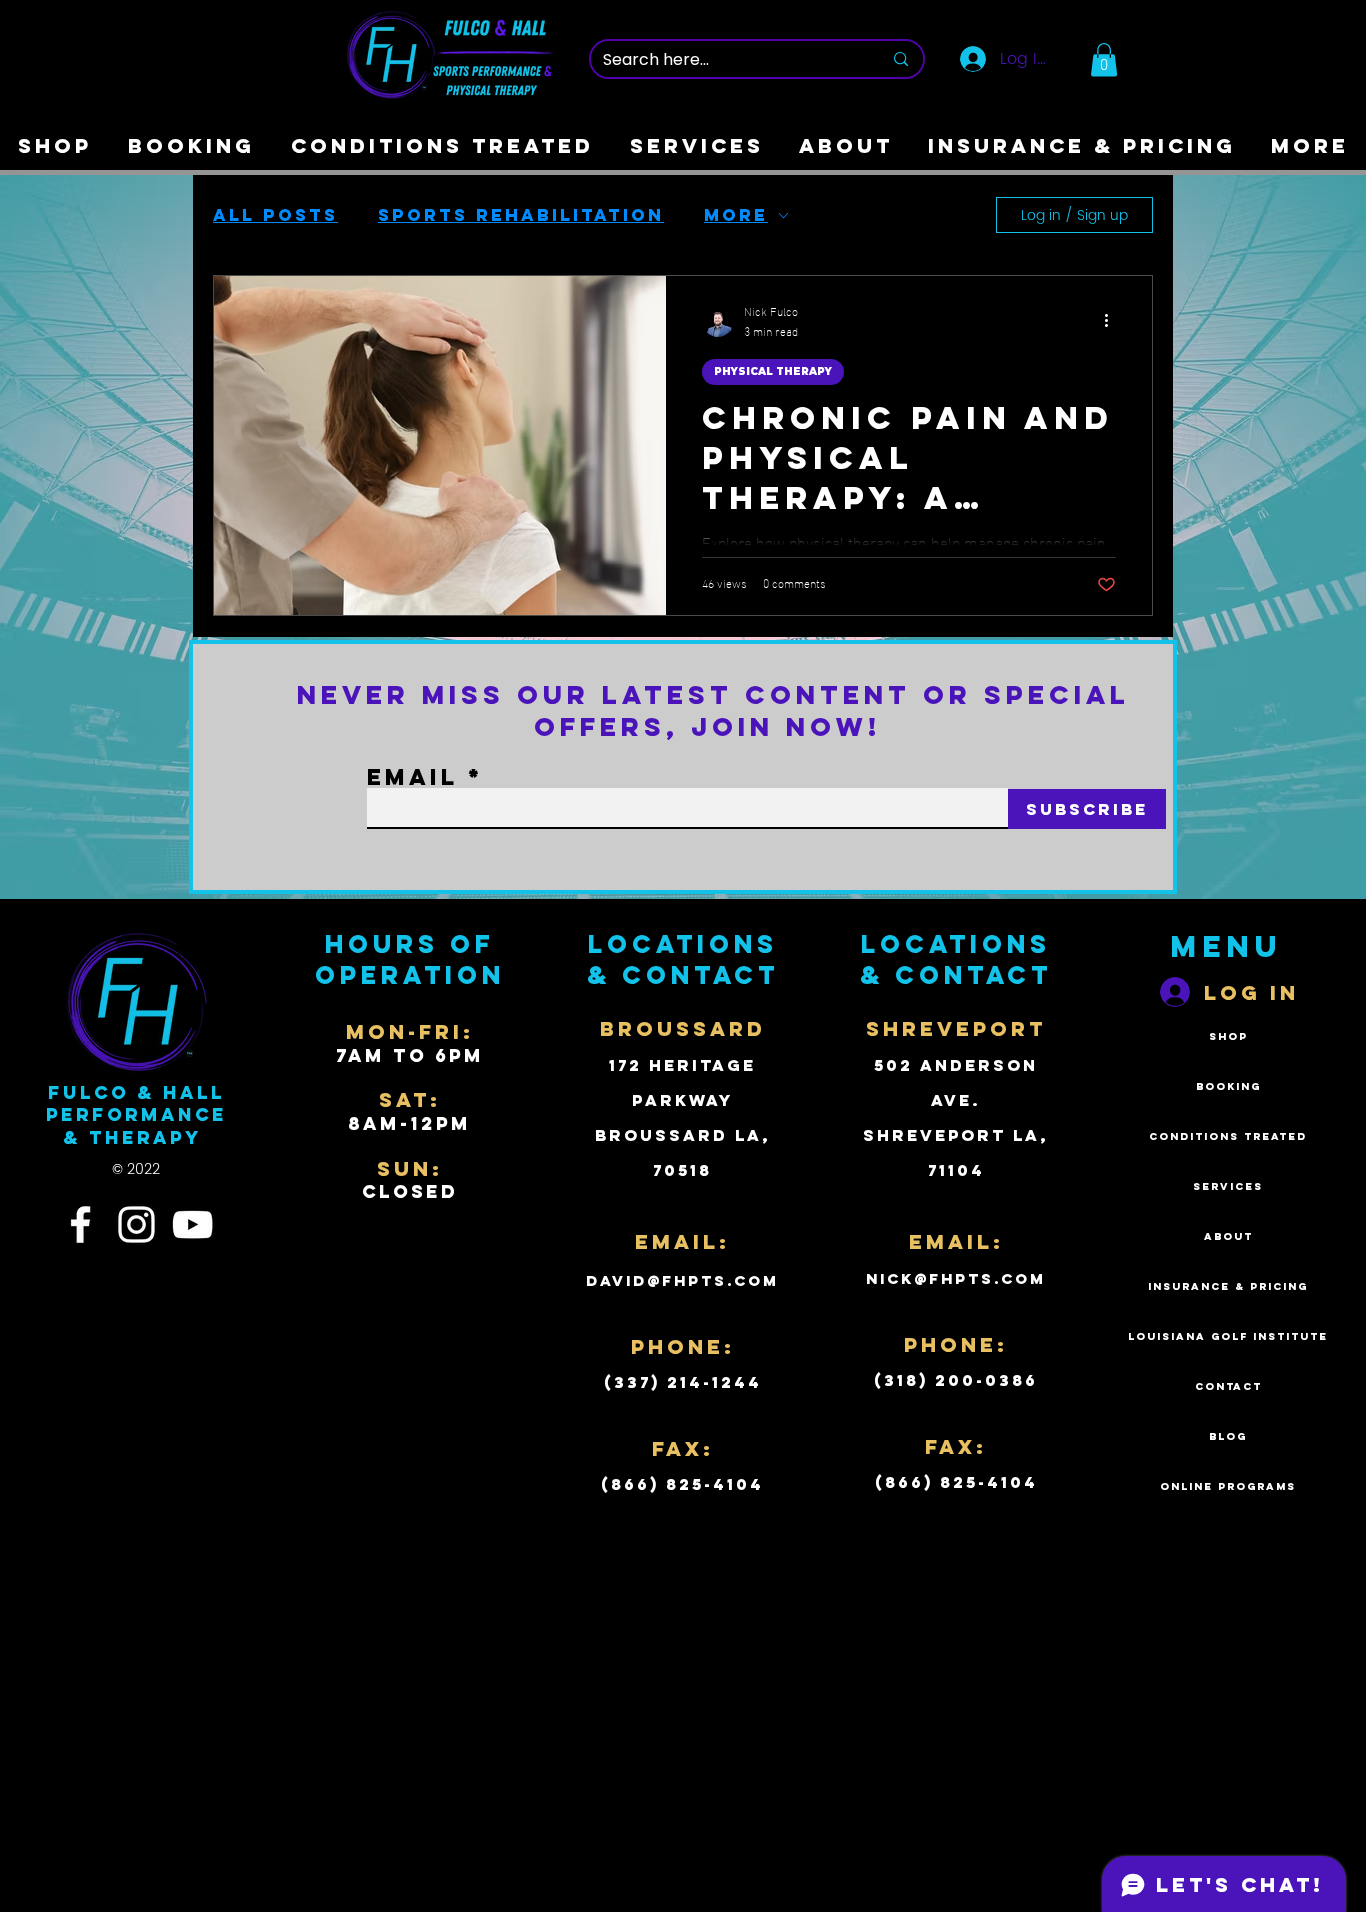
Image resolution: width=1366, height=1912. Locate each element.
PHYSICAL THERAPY (773, 371)
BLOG (1228, 1436)
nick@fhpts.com (956, 1278)
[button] (1104, 59)
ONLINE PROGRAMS (1228, 1486)
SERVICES (1228, 1186)
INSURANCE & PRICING (1228, 1286)
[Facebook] (80, 1224)
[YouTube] (192, 1224)
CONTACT (1228, 1386)
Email (412, 777)
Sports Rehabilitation (521, 215)
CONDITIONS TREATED (1228, 1136)
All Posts (275, 215)
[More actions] (1113, 321)
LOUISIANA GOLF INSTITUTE (1228, 1336)
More (736, 215)
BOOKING (1228, 1086)
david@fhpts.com (682, 1280)
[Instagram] (136, 1224)
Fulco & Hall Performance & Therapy (136, 1115)
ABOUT (1228, 1236)
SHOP (1228, 1036)
